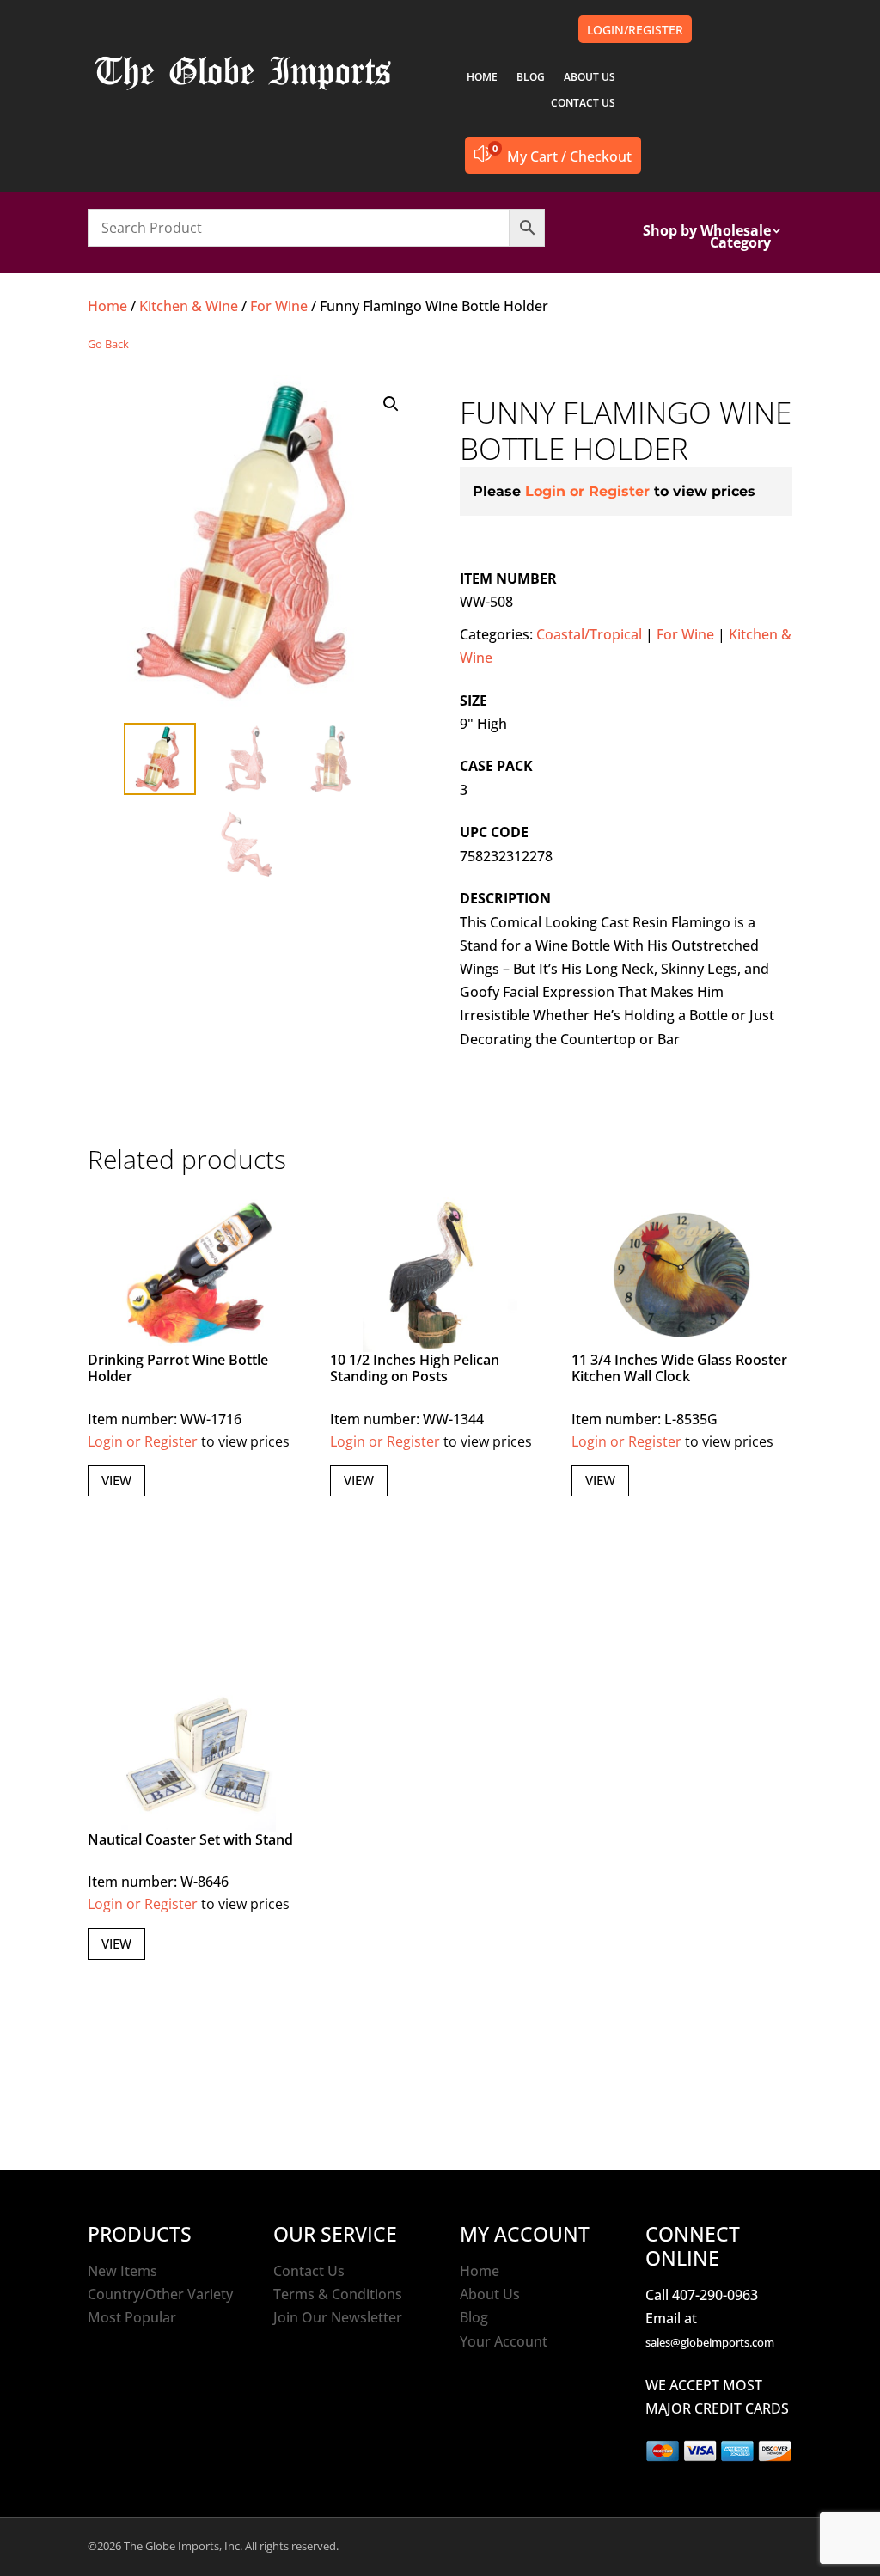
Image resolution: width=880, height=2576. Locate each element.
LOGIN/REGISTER (635, 30)
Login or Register (587, 491)
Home (107, 306)
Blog (474, 2317)
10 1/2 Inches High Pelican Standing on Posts (415, 1368)
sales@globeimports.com (710, 2342)
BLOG (531, 78)
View (116, 1480)
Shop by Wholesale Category (707, 238)
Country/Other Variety (160, 2294)
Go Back (108, 344)
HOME (482, 78)
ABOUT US (590, 78)
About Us (490, 2294)
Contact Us (309, 2271)
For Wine (279, 306)
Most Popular (132, 2317)
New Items (122, 2271)
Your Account (504, 2341)
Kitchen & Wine (189, 306)
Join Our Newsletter (338, 2317)
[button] (391, 404)
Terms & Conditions (338, 2294)
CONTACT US (583, 104)
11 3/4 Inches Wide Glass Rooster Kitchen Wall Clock (679, 1368)
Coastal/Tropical (589, 634)
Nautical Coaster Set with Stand (190, 1839)
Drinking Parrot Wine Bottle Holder (178, 1368)
